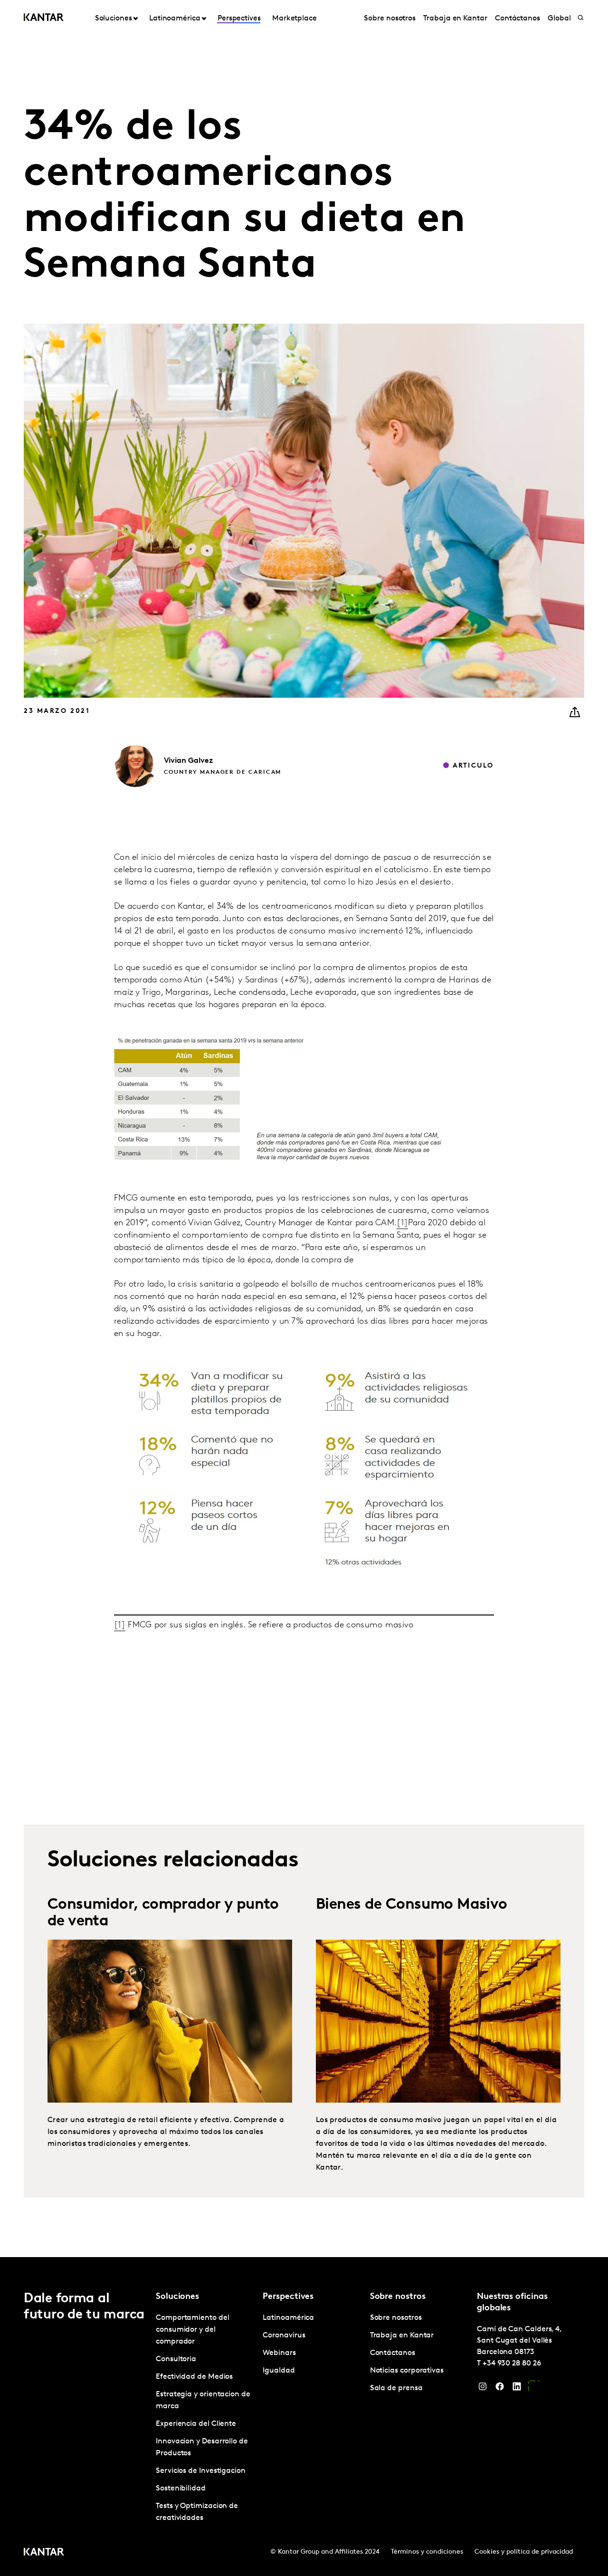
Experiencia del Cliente (196, 2424)
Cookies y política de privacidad (524, 2552)
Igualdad (279, 2371)
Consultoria (176, 2359)
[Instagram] (483, 2389)
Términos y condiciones (427, 2552)
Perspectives (239, 19)
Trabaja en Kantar (455, 19)
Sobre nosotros (390, 19)
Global (559, 19)
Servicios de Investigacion (201, 2471)
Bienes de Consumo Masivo (412, 1905)
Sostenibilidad (181, 2489)
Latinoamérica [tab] (175, 19)
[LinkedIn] (517, 2389)
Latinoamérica (288, 2318)
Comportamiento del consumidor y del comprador (193, 2330)
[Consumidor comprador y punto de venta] (170, 2021)
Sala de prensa (396, 2388)
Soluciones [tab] (114, 19)
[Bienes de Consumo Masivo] (438, 2021)
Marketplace (294, 19)
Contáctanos (518, 19)
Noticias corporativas (407, 2371)
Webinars (279, 2353)
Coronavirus (284, 2336)
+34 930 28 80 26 (512, 2364)
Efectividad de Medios (194, 2377)
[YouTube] (534, 2389)
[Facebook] (500, 2389)
